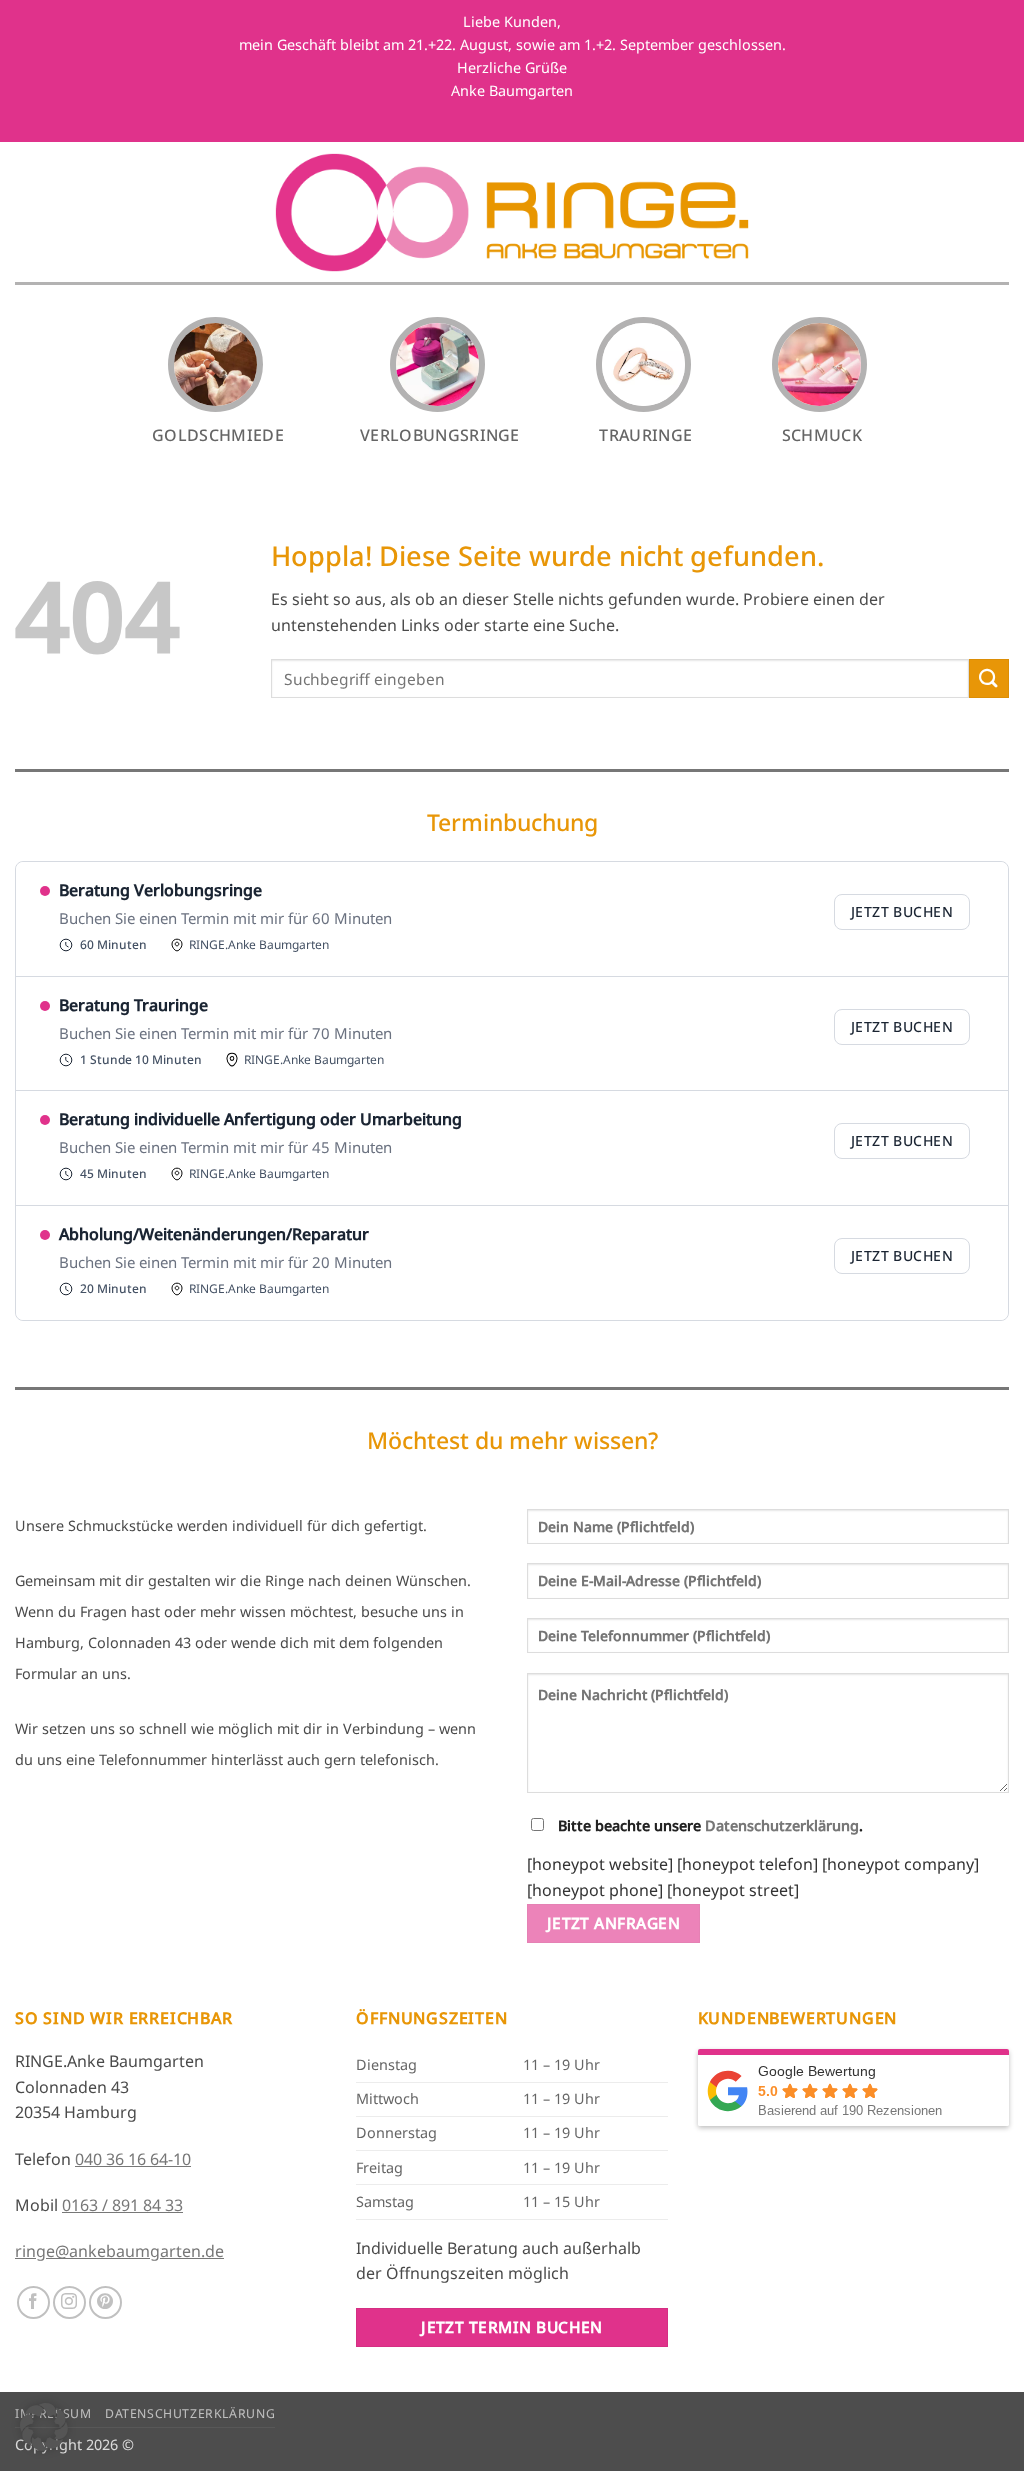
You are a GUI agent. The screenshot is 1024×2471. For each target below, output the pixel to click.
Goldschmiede (218, 435)
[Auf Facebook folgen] (33, 2302)
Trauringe (645, 435)
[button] (44, 2427)
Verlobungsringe (440, 435)
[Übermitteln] (989, 678)
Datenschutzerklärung (782, 1825)
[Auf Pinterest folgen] (105, 2302)
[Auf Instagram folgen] (69, 2302)
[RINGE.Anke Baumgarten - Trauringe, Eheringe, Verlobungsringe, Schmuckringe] (512, 212)
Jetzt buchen (902, 911)
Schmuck (822, 435)
